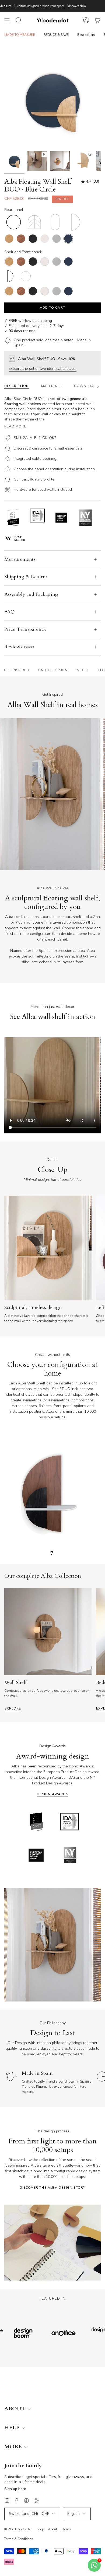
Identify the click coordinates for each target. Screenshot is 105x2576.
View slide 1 (12, 867)
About (53, 2529)
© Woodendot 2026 (18, 2529)
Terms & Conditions (19, 2539)
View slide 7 (93, 867)
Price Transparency (25, 629)
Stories (66, 2529)
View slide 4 (52, 867)
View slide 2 (26, 867)
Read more (15, 426)
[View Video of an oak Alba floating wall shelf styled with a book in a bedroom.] (37, 161)
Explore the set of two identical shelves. (43, 369)
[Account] (86, 20)
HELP (13, 2428)
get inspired (17, 670)
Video (83, 670)
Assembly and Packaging (31, 594)
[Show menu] (7, 20)
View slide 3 (39, 867)
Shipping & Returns (26, 577)
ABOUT (15, 2409)
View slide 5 (66, 867)
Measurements (20, 559)
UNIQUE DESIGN (53, 670)
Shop (40, 2529)
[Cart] (97, 20)
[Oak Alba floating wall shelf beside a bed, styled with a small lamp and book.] (60, 161)
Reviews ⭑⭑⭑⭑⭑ (19, 647)
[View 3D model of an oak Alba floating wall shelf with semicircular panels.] (83, 161)
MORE (14, 2447)
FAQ (10, 612)
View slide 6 (79, 867)
